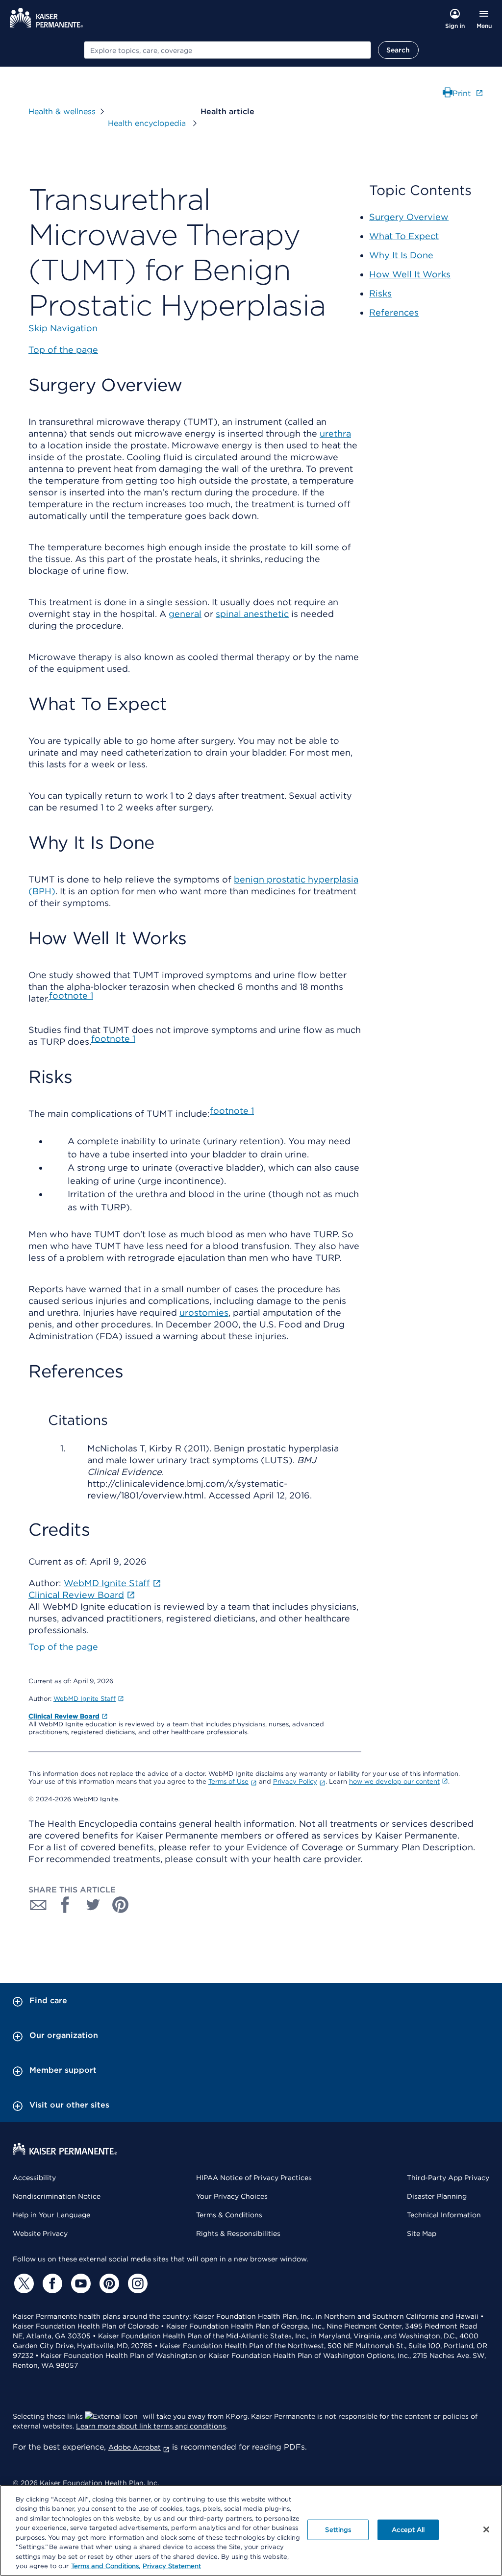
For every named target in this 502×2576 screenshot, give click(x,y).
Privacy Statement (172, 2566)
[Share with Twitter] (93, 1905)
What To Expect (404, 236)
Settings (338, 2530)
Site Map (422, 2233)
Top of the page (63, 1647)
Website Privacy (40, 2233)
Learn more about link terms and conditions (151, 2426)
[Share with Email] (38, 1905)
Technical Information (444, 2215)
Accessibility (34, 2178)
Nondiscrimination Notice (57, 2196)
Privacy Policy (295, 1781)
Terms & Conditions (229, 2215)
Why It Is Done (401, 255)
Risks (380, 293)
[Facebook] (51, 2283)
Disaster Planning (437, 2196)
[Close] (486, 2529)
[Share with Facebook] (66, 1905)
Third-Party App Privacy (448, 2178)
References (394, 312)
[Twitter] (23, 2283)
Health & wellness (62, 111)
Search (398, 50)
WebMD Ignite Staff (85, 1699)
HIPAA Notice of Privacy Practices (254, 2178)
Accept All (408, 2530)
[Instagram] (136, 2283)
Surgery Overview (409, 217)
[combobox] (227, 50)
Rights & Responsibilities (238, 2233)
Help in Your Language (51, 2215)
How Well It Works (410, 274)
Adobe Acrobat (135, 2447)
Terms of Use (228, 1781)
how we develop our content (394, 1781)
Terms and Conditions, (106, 2566)
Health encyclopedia (148, 123)
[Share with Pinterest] (121, 1905)
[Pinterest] (108, 2283)
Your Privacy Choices (232, 2196)
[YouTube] (79, 2283)
